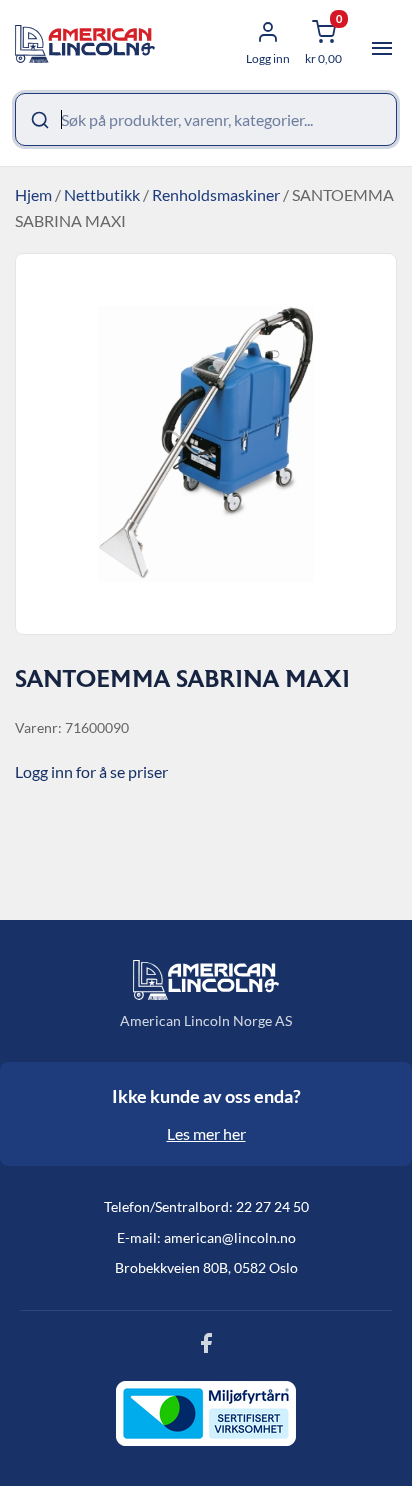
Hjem (33, 194)
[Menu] (382, 48)
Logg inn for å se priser (91, 771)
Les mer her (206, 1133)
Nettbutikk (102, 194)
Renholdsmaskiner (216, 194)
